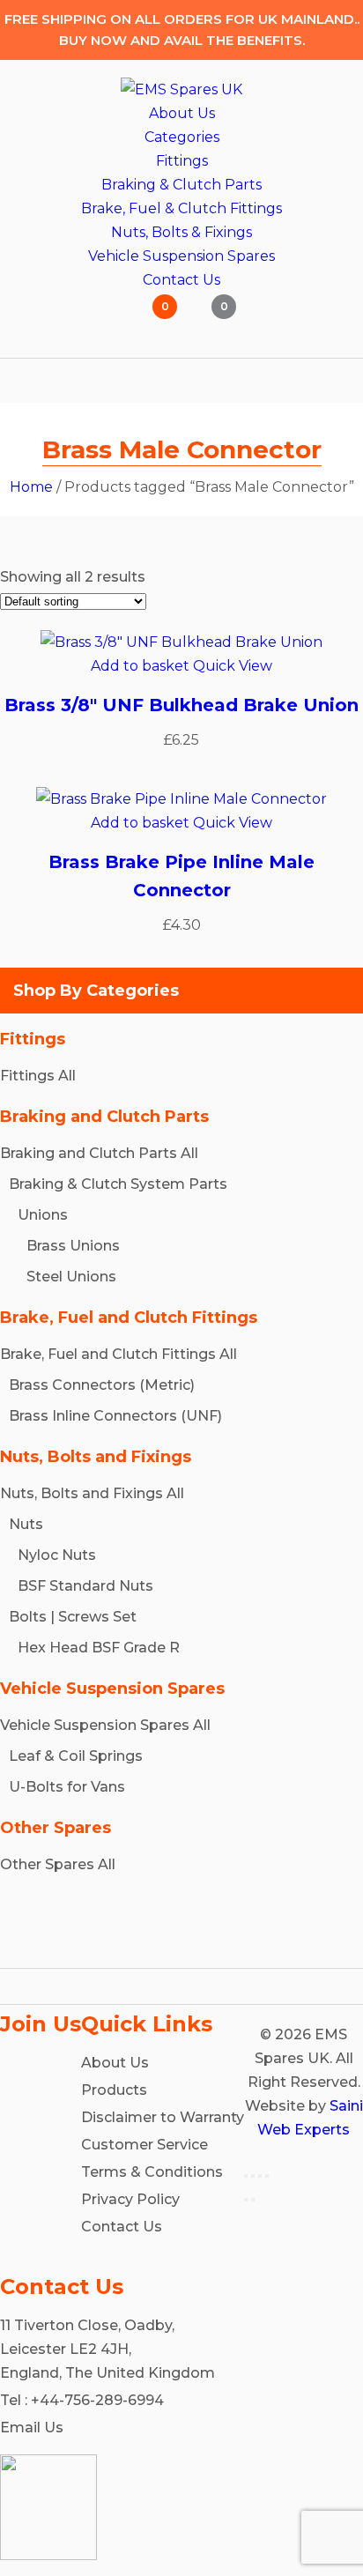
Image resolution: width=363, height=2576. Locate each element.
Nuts (26, 1524)
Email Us (32, 2428)
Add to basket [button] (140, 666)
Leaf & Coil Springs (76, 1756)
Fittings (182, 161)
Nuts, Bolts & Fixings (181, 232)
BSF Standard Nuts (85, 1586)
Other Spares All (58, 1864)
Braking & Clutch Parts (181, 185)
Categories (182, 137)
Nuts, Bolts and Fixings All (92, 1493)
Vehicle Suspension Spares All (105, 1725)
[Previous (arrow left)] (246, 2200)
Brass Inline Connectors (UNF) (115, 1416)
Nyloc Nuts (57, 1555)
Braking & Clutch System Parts (118, 1184)
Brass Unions (73, 1246)
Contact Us (181, 280)
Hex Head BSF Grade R (99, 1648)
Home (31, 487)
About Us (182, 113)
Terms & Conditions (152, 2172)
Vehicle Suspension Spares (181, 256)
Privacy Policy (130, 2199)
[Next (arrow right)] (253, 2200)
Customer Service (144, 2145)
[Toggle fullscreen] (253, 2176)
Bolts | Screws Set (73, 1617)
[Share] (260, 2176)
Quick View (233, 666)
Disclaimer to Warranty (163, 2117)
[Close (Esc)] (267, 2176)
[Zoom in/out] (246, 2176)
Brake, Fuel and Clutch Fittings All (119, 1354)
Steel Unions (71, 1277)
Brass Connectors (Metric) (102, 1385)
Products (114, 2090)
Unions (43, 1215)
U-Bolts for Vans (67, 1787)
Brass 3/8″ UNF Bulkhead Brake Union (181, 705)
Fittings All (38, 1076)
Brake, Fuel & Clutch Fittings (181, 208)
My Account (105, 319)
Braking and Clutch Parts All (99, 1153)
